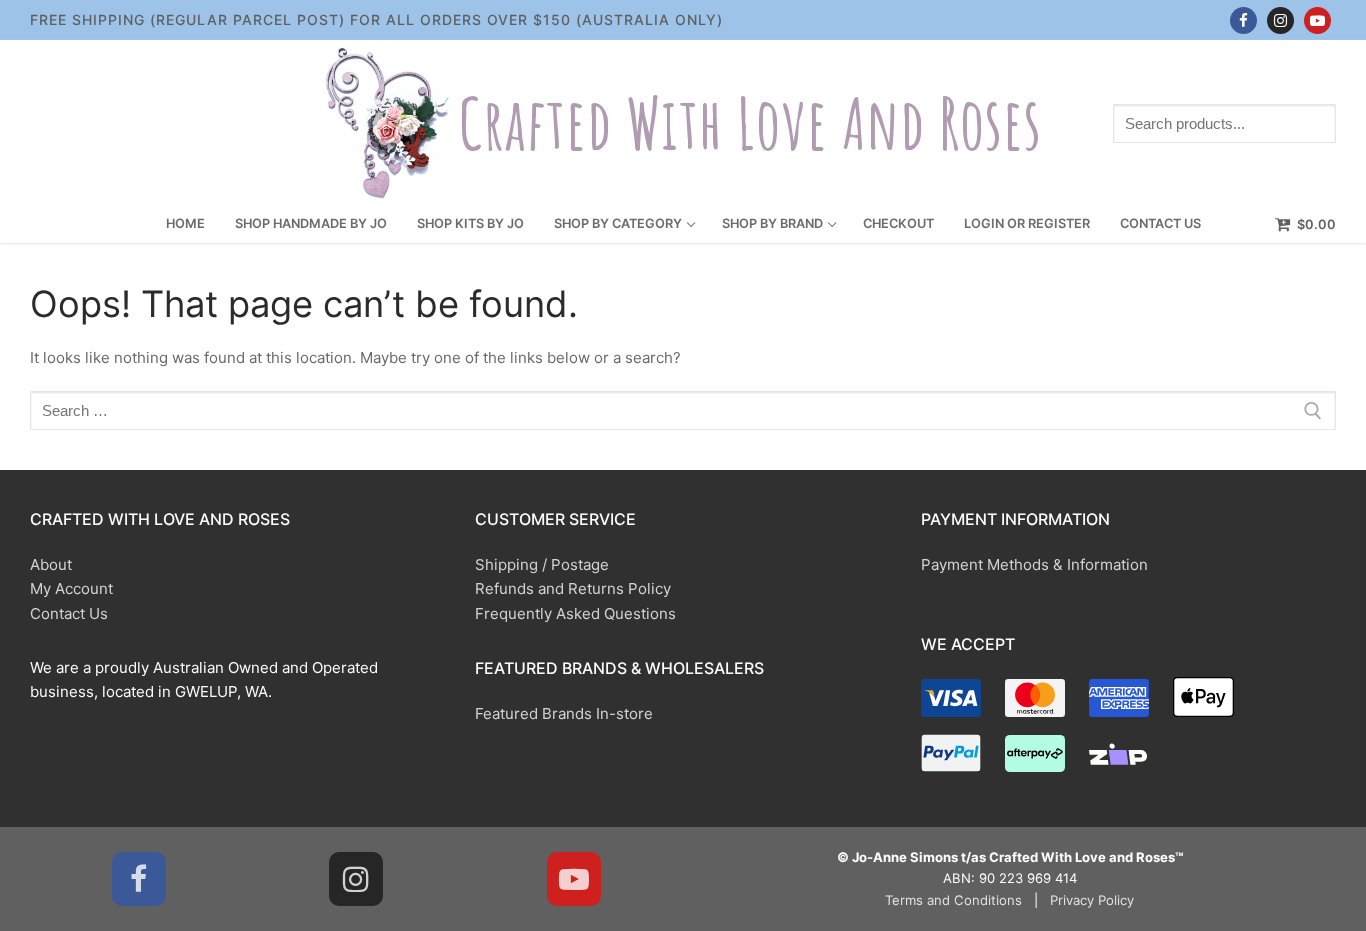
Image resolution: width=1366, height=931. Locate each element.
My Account (71, 588)
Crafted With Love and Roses (750, 123)
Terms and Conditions (953, 900)
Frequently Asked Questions (575, 613)
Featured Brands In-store (564, 713)
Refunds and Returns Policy (573, 588)
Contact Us (69, 613)
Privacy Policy (1092, 900)
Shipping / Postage (542, 564)
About (51, 564)
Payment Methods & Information (1034, 564)
